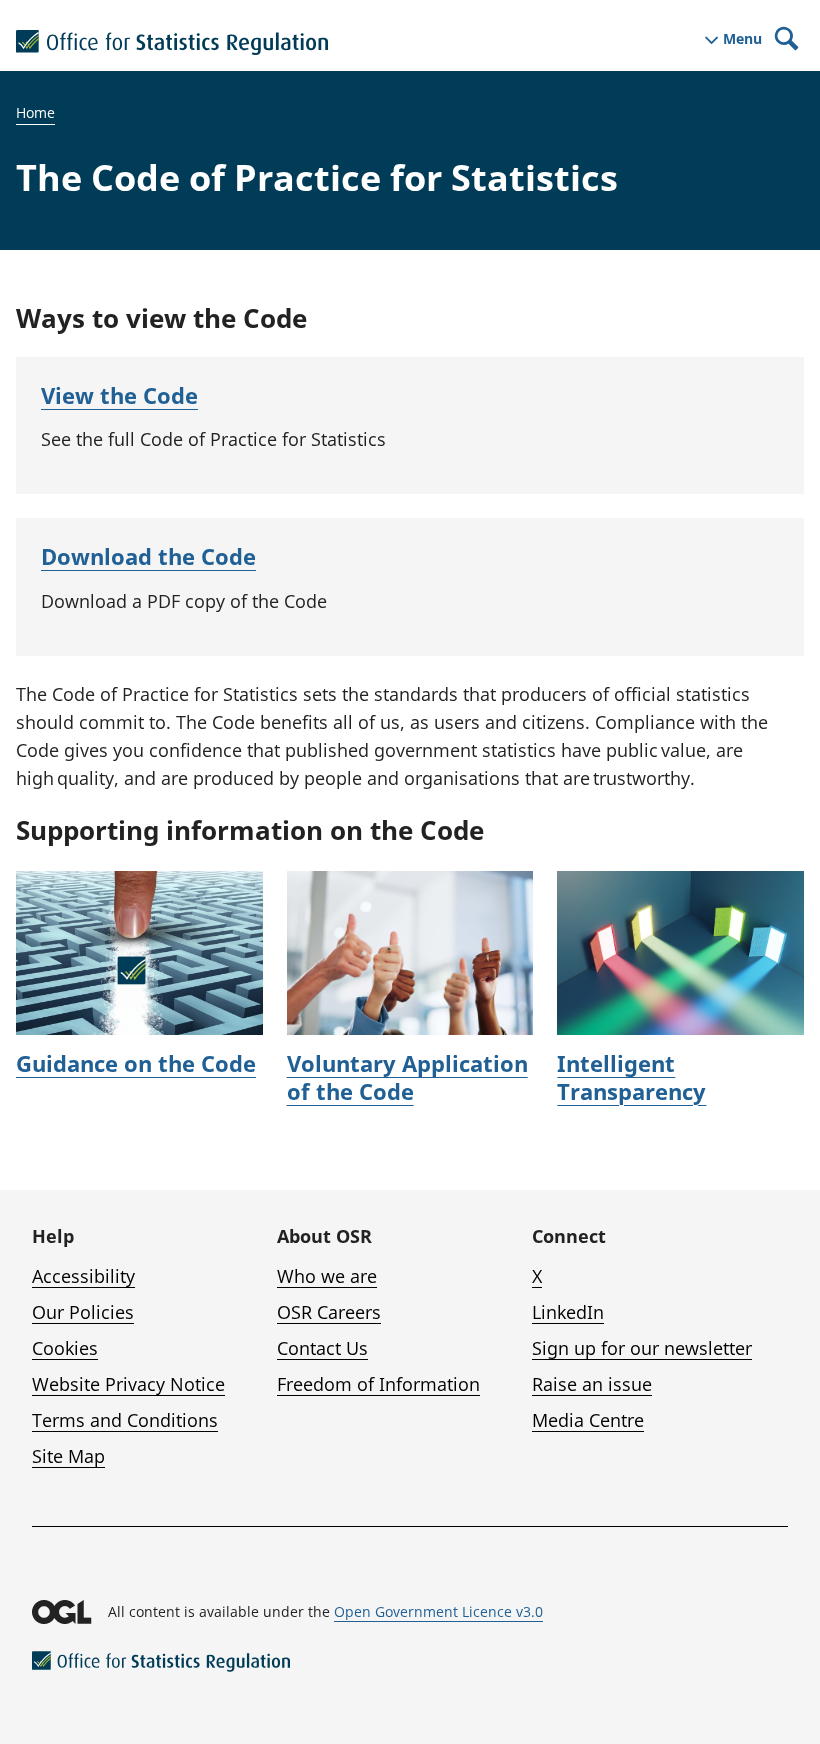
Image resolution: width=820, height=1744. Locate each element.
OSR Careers (329, 1312)
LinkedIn (568, 1312)
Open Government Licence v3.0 (438, 1611)
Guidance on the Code (136, 1063)
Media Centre (588, 1420)
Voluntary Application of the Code (407, 1077)
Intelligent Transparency (631, 1077)
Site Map (68, 1456)
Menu (742, 39)
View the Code (119, 395)
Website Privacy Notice (128, 1384)
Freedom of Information (378, 1384)
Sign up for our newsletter (642, 1348)
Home (35, 112)
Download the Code (148, 556)
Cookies (65, 1348)
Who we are (327, 1276)
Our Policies (83, 1312)
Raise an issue (592, 1384)
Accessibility (83, 1276)
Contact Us (322, 1348)
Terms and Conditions (125, 1420)
